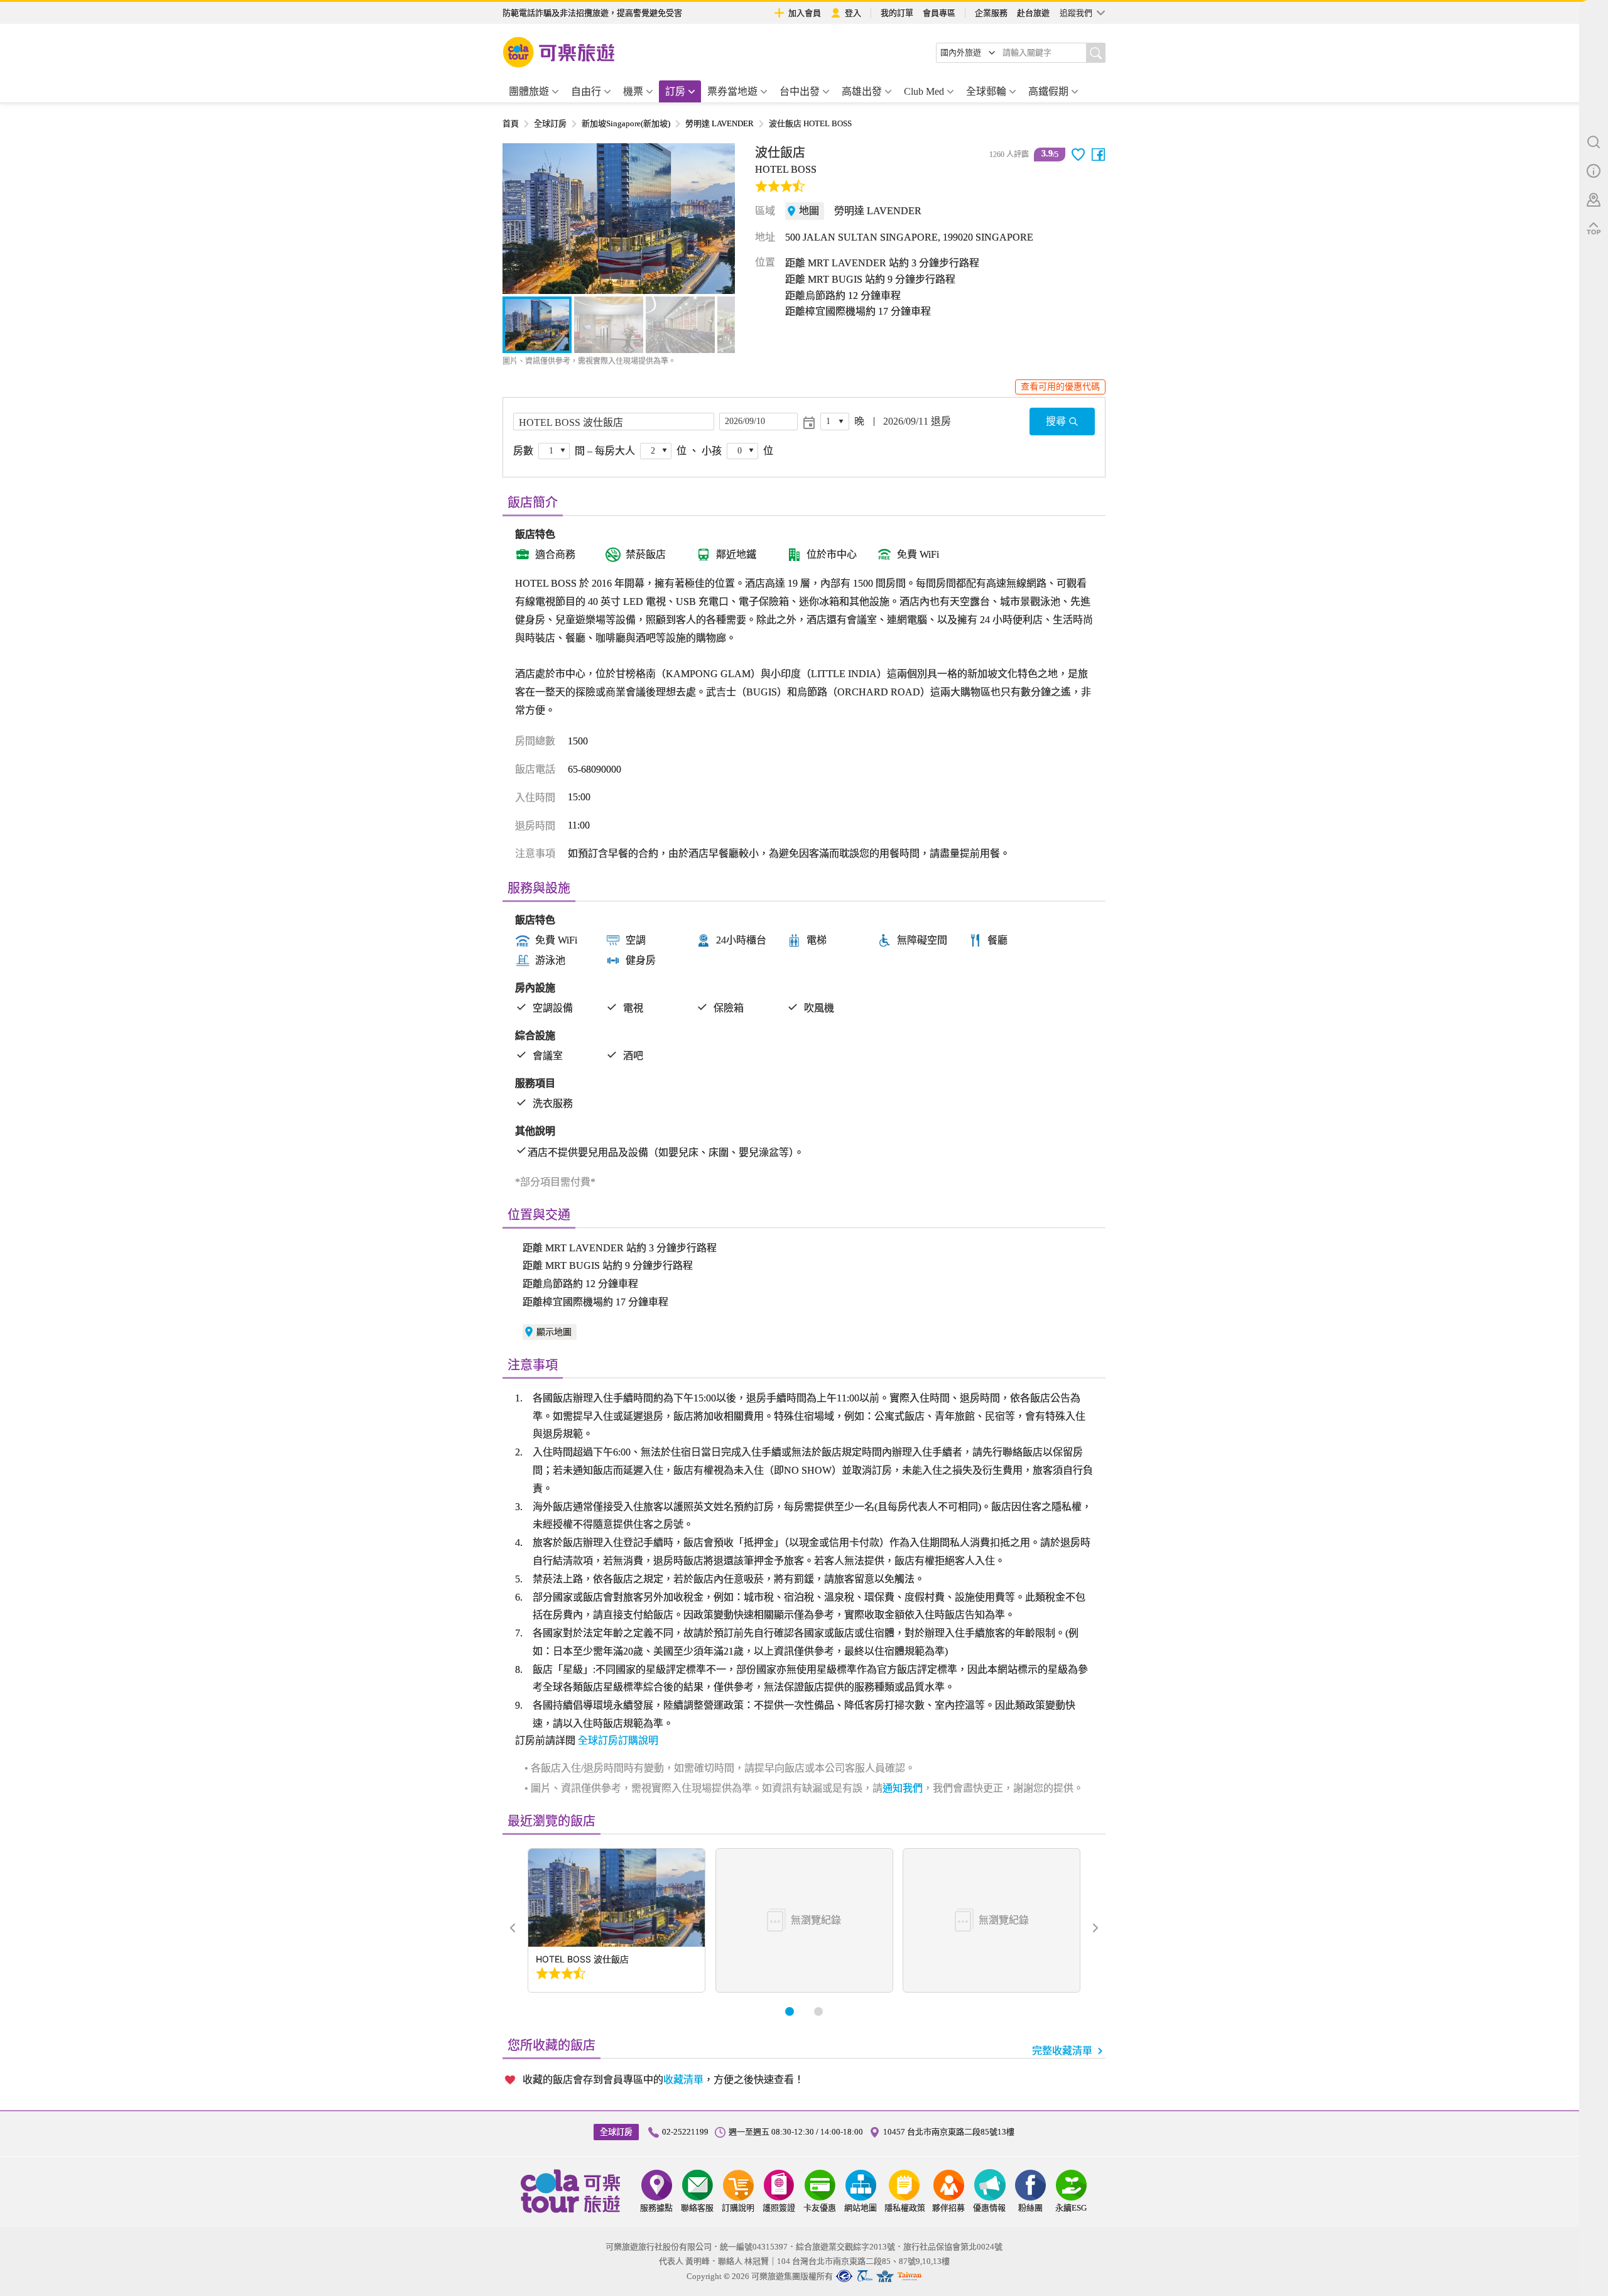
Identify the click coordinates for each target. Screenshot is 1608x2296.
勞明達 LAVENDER (720, 123)
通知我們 (903, 1788)
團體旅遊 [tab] (529, 91)
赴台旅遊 (1033, 13)
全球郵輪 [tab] (986, 91)
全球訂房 (550, 123)
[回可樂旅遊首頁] (559, 52)
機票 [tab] (633, 91)
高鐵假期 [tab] (1048, 91)
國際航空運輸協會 (885, 2276)
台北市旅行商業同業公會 (844, 2276)
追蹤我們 (1076, 13)
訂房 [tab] (675, 91)
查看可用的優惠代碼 (1060, 387)
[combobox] (968, 53)
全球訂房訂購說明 (618, 1740)
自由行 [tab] (586, 91)
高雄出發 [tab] (862, 91)
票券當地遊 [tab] (732, 91)
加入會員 (805, 13)
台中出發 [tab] (800, 91)
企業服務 (991, 13)
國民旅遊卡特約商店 (910, 2276)
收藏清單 (683, 2080)
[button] (519, 219)
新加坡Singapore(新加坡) (626, 123)
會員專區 (939, 13)
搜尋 (1056, 421)
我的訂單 (897, 13)
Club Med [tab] (924, 91)
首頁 (511, 123)
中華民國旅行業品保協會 (865, 2276)
